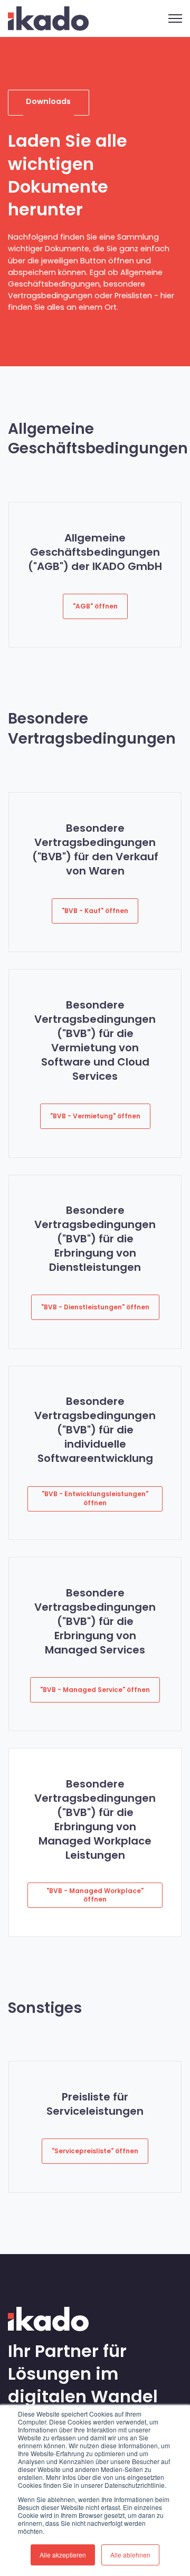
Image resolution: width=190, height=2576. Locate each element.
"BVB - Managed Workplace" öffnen (95, 1895)
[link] (48, 18)
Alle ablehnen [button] (130, 2555)
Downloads (48, 101)
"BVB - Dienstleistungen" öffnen (95, 1307)
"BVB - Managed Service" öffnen (95, 1690)
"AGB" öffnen (95, 606)
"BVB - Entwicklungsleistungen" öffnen (95, 1498)
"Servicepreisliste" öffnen (95, 2151)
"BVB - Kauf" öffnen (95, 911)
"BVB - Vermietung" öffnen (95, 1116)
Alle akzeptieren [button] (63, 2555)
